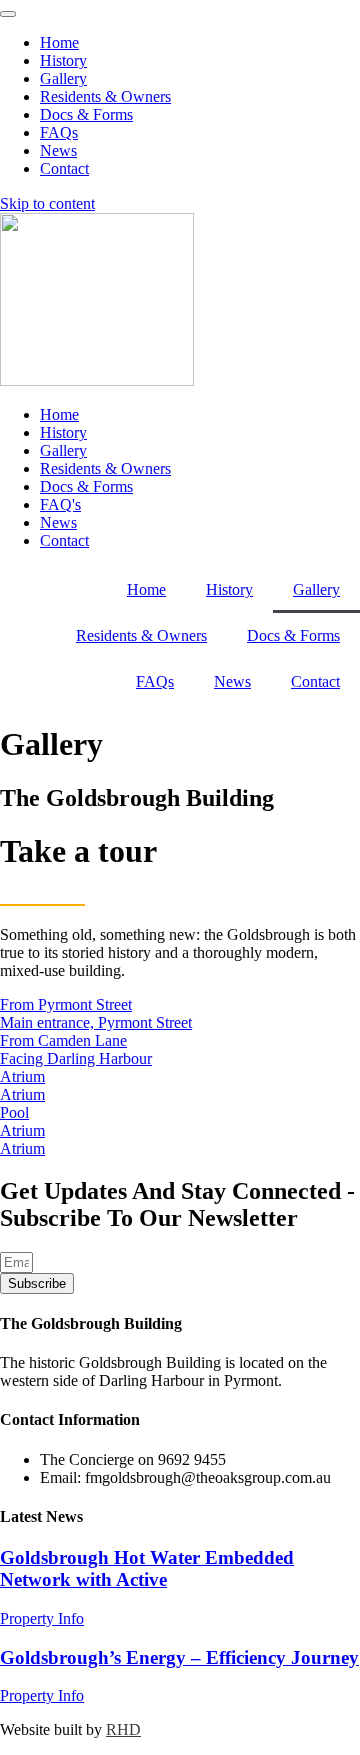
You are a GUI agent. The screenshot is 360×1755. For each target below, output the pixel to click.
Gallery (316, 589)
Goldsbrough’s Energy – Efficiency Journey (179, 1657)
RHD (123, 1729)
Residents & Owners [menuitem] (105, 96)
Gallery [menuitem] (63, 78)
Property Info (42, 1618)
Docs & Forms (293, 635)
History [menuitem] (63, 60)
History (229, 589)
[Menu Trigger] (8, 14)
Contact (315, 681)
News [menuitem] (58, 150)
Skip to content (47, 203)
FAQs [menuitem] (59, 132)
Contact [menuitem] (64, 168)
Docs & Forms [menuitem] (86, 114)
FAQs (155, 681)
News (232, 681)
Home (146, 589)
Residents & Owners (141, 635)
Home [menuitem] (59, 42)
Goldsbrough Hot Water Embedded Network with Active (147, 1568)
